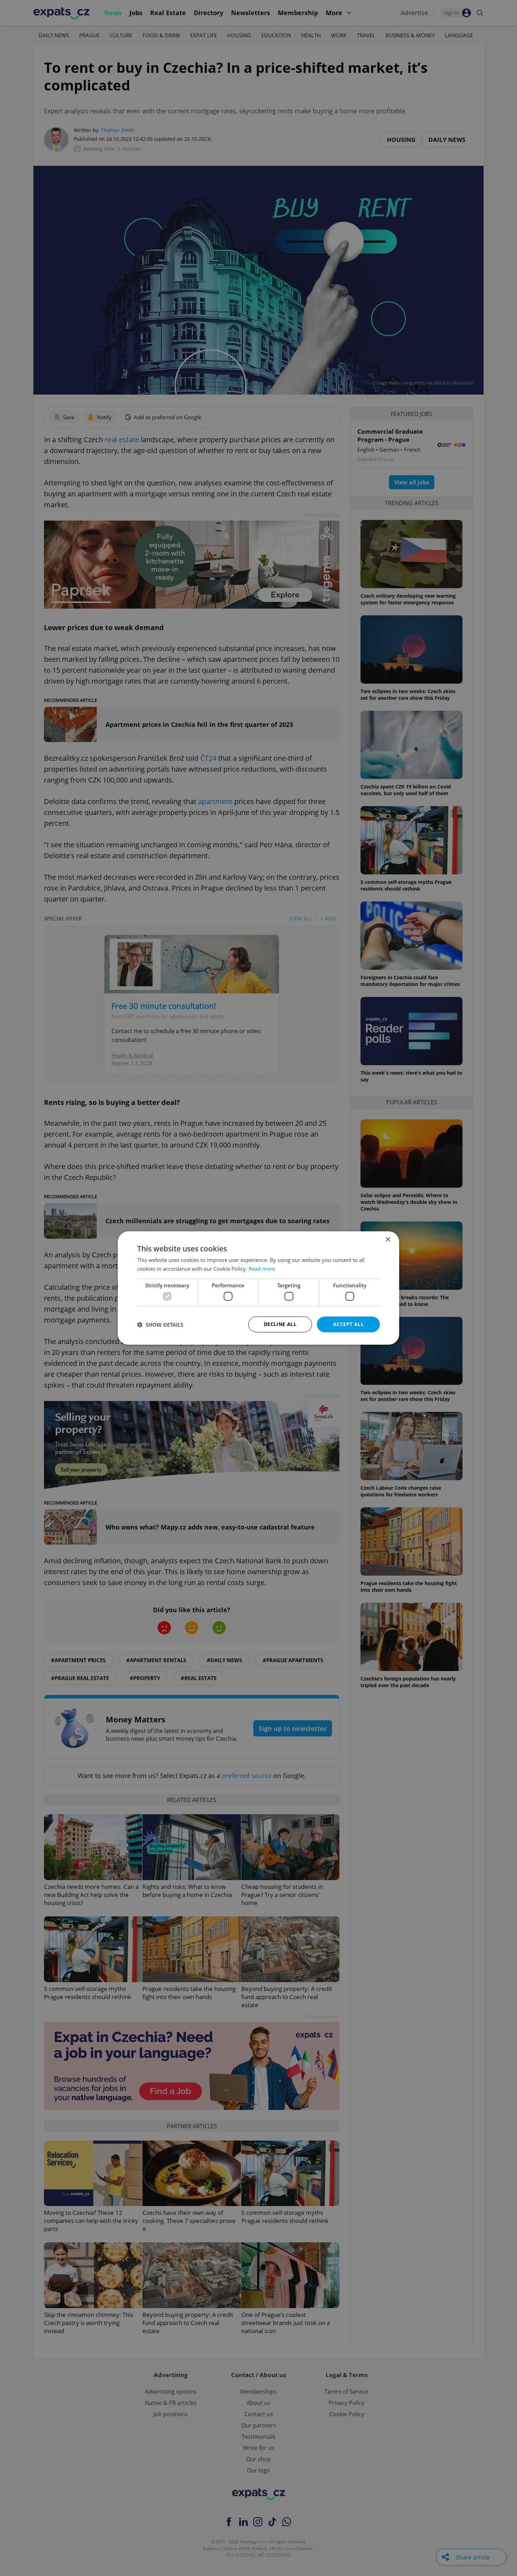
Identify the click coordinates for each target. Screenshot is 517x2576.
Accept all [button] (348, 1324)
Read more (262, 1269)
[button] (160, 1325)
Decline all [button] (280, 1324)
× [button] (388, 1240)
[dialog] (258, 1288)
